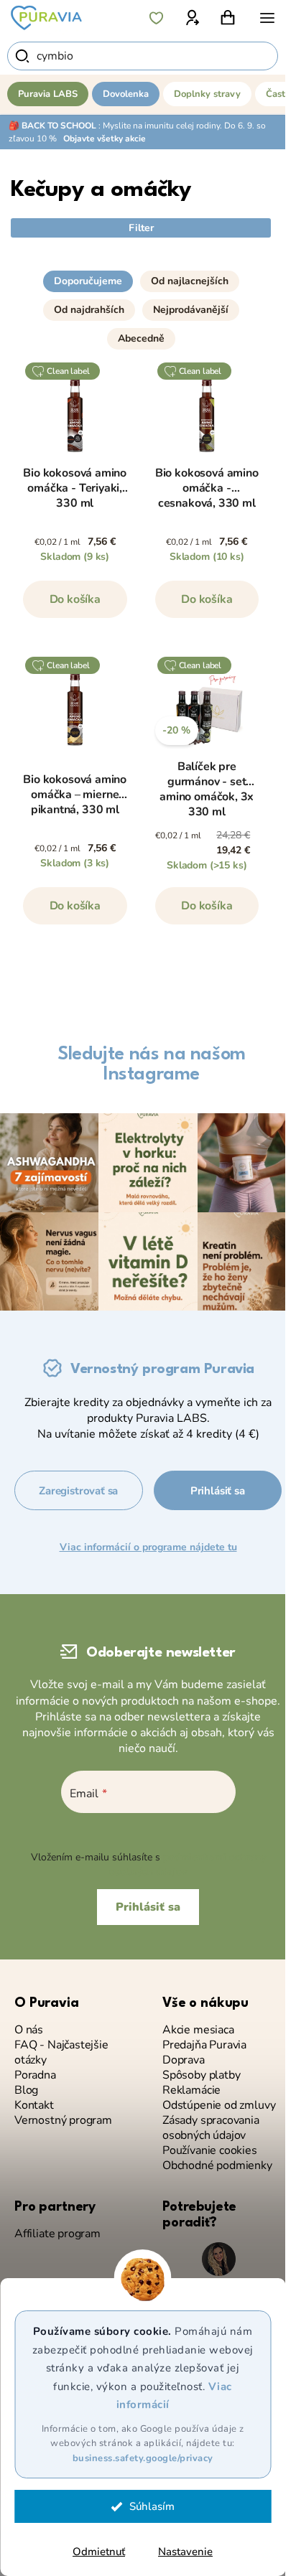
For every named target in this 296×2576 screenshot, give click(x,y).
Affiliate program (57, 2234)
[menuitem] (48, 94)
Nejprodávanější (191, 310)
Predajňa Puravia (204, 2045)
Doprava (184, 2060)
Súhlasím (152, 2506)
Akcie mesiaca (198, 2030)
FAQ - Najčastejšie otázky (61, 2053)
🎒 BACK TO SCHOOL (52, 126)
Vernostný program (63, 2121)
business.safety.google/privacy (143, 2458)
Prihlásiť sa (218, 1491)
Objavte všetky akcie (105, 139)
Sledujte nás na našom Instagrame (152, 1064)
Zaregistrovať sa (78, 1491)
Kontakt (34, 2106)
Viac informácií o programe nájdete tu (148, 1547)
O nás (29, 2030)
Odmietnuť (99, 2552)
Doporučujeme (88, 281)
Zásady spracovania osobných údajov (211, 2128)
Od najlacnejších (190, 281)
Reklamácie (191, 2090)
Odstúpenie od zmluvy (219, 2106)
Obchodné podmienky (217, 2166)
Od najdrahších (89, 310)
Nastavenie (185, 2552)
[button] (141, 276)
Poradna (35, 2075)
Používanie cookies (210, 2151)
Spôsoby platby (201, 2075)
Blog (26, 2090)
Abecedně (141, 338)
